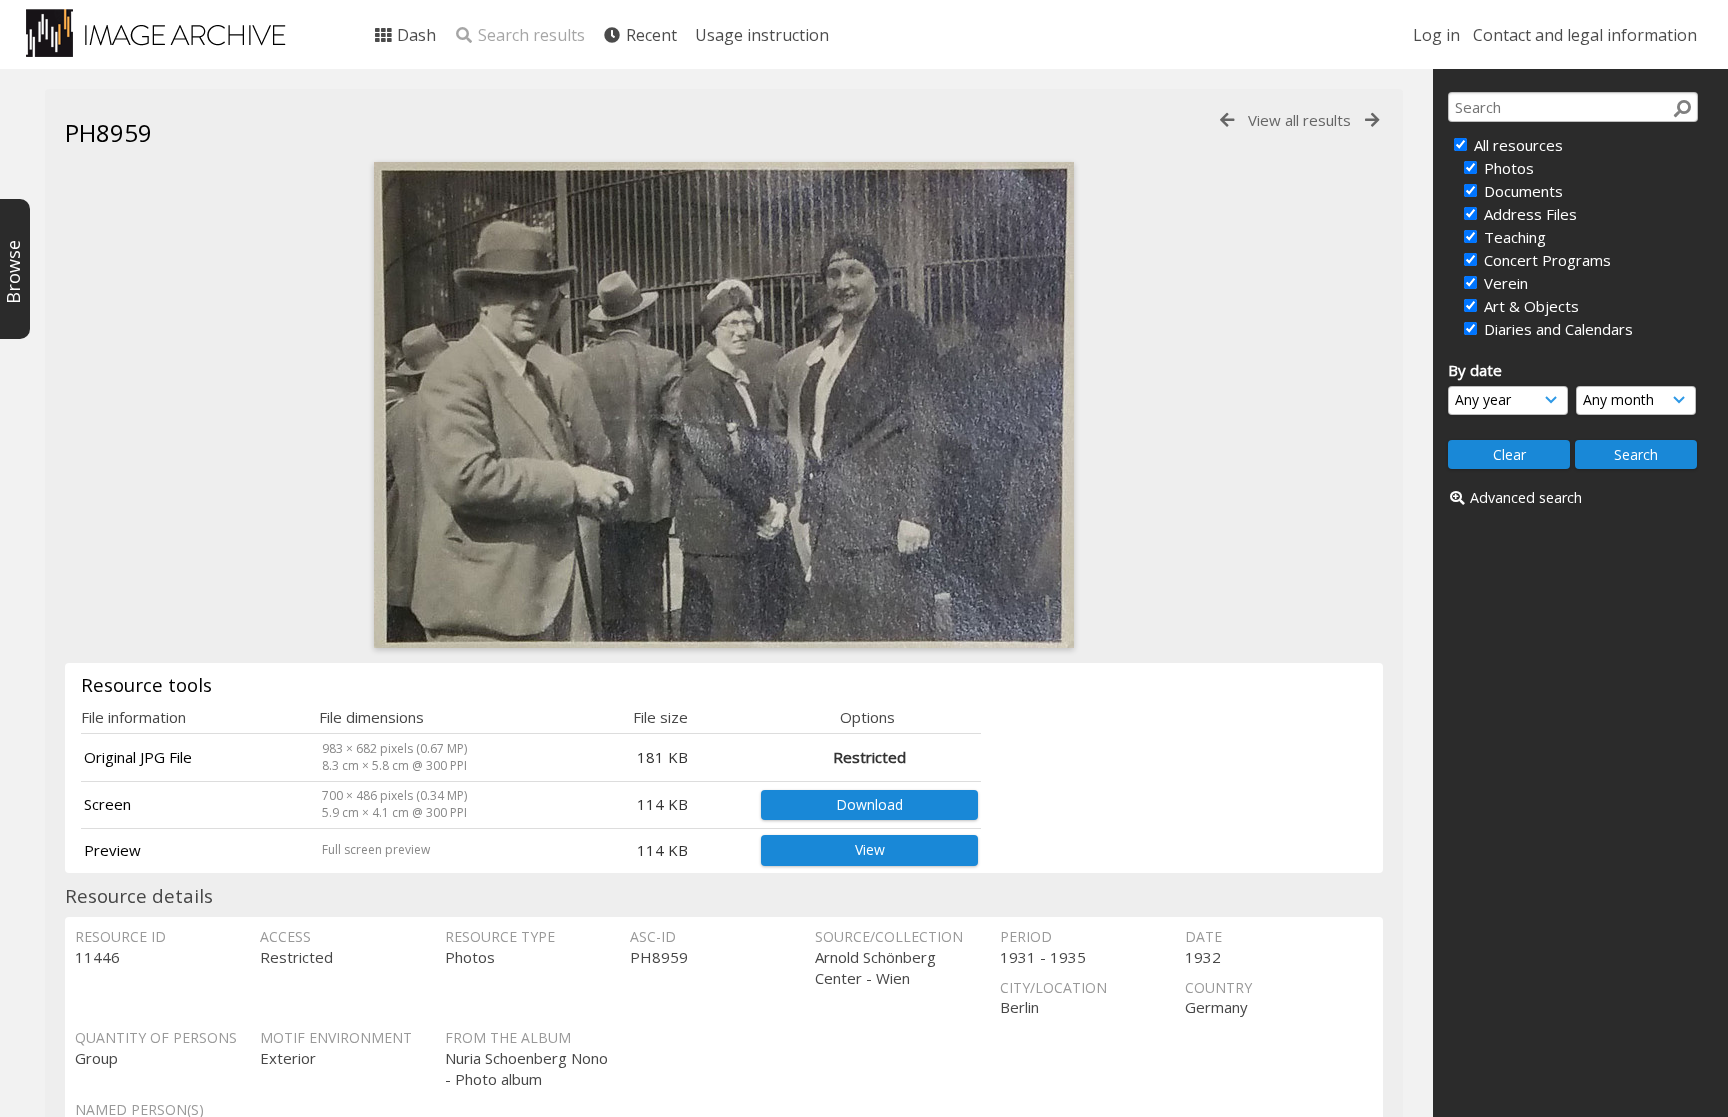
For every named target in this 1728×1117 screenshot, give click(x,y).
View (870, 849)
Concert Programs (1545, 260)
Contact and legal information (1585, 35)
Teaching (1513, 237)
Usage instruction (762, 35)
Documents (1521, 191)
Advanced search (1526, 497)
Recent (649, 35)
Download (869, 804)
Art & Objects (1529, 306)
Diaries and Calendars (1556, 329)
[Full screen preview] (724, 642)
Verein (1504, 283)
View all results (1299, 120)
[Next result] (1372, 120)
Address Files (1528, 214)
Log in (1436, 35)
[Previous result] (1227, 120)
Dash (414, 35)
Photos (1507, 168)
